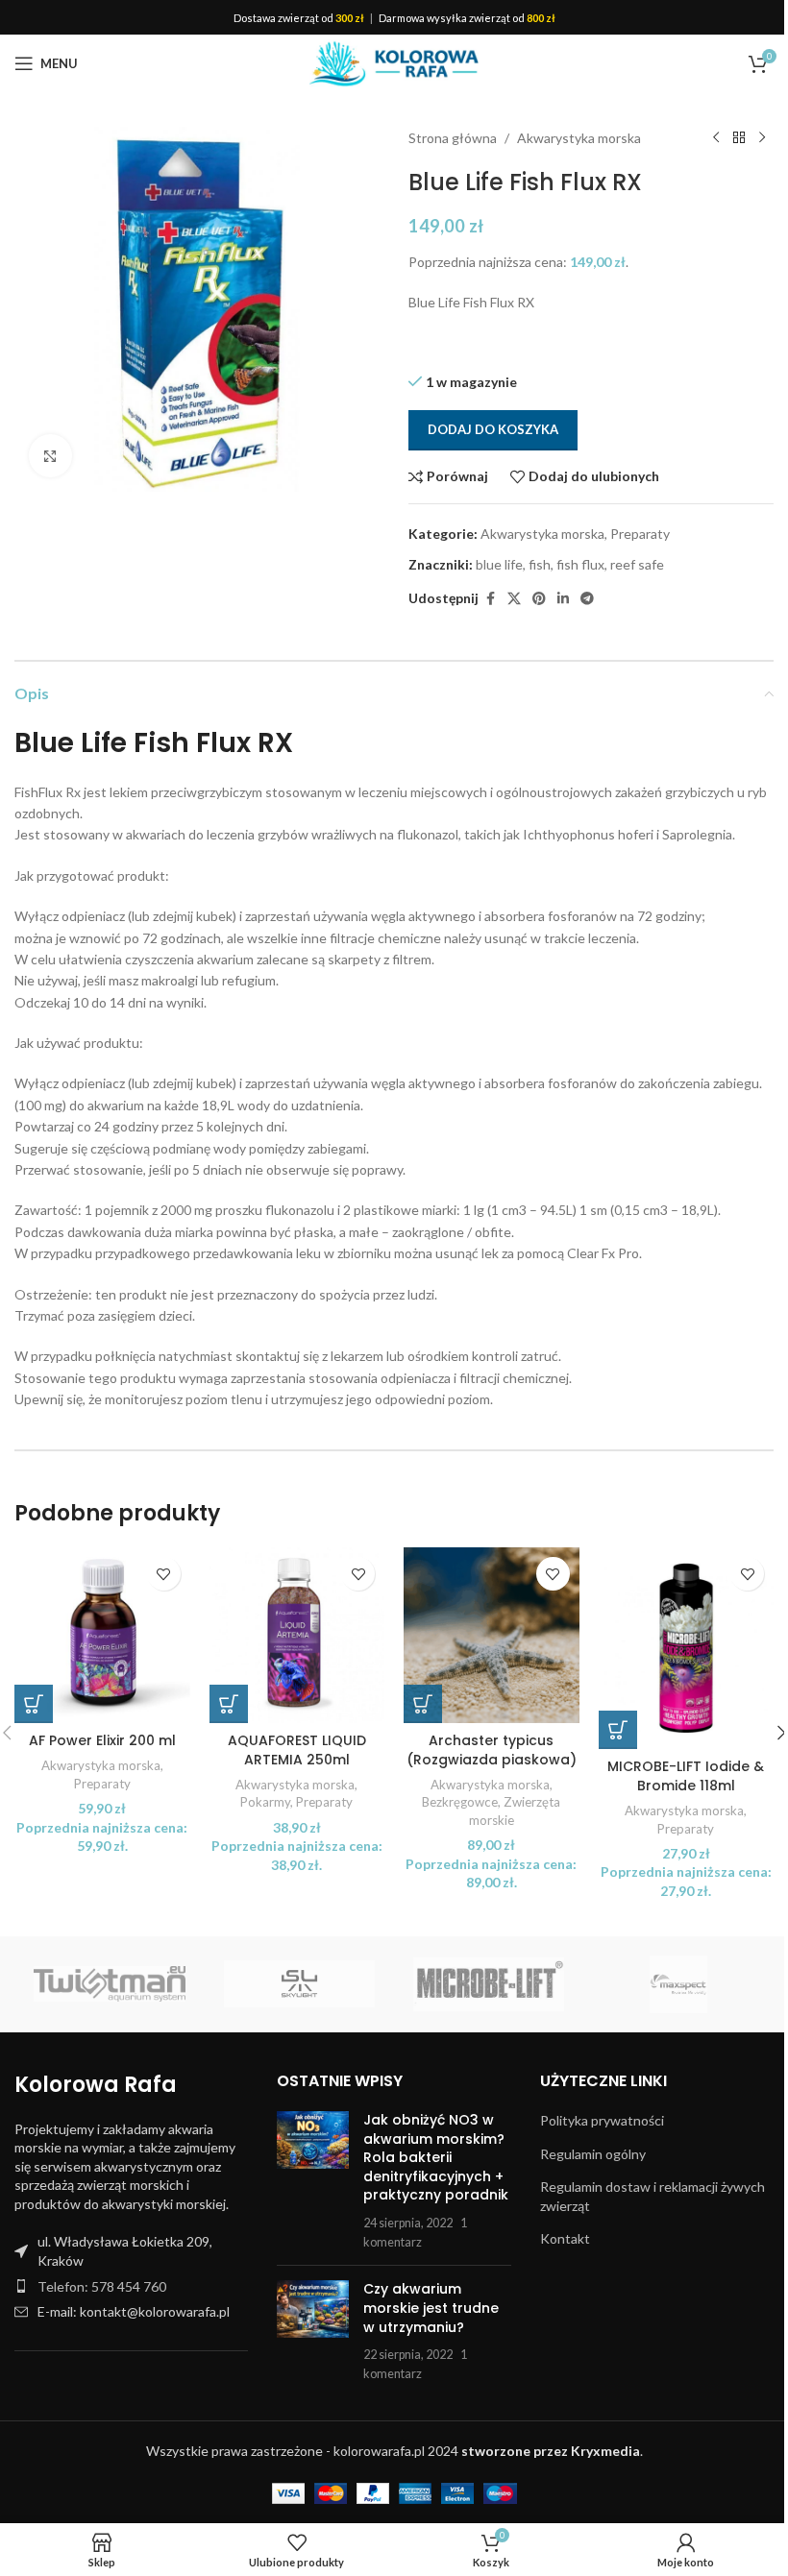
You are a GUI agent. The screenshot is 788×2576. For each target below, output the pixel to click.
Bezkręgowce (460, 1802)
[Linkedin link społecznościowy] (563, 599)
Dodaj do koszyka (493, 429)
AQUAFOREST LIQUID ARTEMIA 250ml (297, 1750)
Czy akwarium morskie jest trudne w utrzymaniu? (431, 2308)
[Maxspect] (678, 1984)
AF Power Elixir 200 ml (102, 1740)
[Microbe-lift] (489, 1984)
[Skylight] (299, 1984)
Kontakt (565, 2238)
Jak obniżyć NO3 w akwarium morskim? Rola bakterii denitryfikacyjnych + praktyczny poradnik (436, 2157)
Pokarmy (265, 1802)
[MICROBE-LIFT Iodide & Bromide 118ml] (687, 1648)
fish (540, 564)
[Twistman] (109, 1984)
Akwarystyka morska (579, 138)
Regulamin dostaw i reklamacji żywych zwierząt (653, 2196)
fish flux (580, 564)
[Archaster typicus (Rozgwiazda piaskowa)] (492, 1635)
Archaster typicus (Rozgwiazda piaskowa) (492, 1750)
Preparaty (640, 534)
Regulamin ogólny (593, 2154)
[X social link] (514, 599)
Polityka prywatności (602, 2120)
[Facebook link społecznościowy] (490, 599)
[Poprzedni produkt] (716, 138)
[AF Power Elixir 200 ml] (102, 1635)
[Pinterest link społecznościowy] (539, 599)
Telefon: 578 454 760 (102, 2286)
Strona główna (453, 138)
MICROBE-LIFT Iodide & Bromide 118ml (686, 1776)
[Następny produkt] (762, 138)
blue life (499, 564)
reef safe (637, 564)
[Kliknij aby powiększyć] (50, 456)
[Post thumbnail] (313, 2181)
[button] (34, 1704)
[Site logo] (394, 62)
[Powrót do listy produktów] (739, 138)
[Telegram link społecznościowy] (587, 599)
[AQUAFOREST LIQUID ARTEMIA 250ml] (297, 1635)
